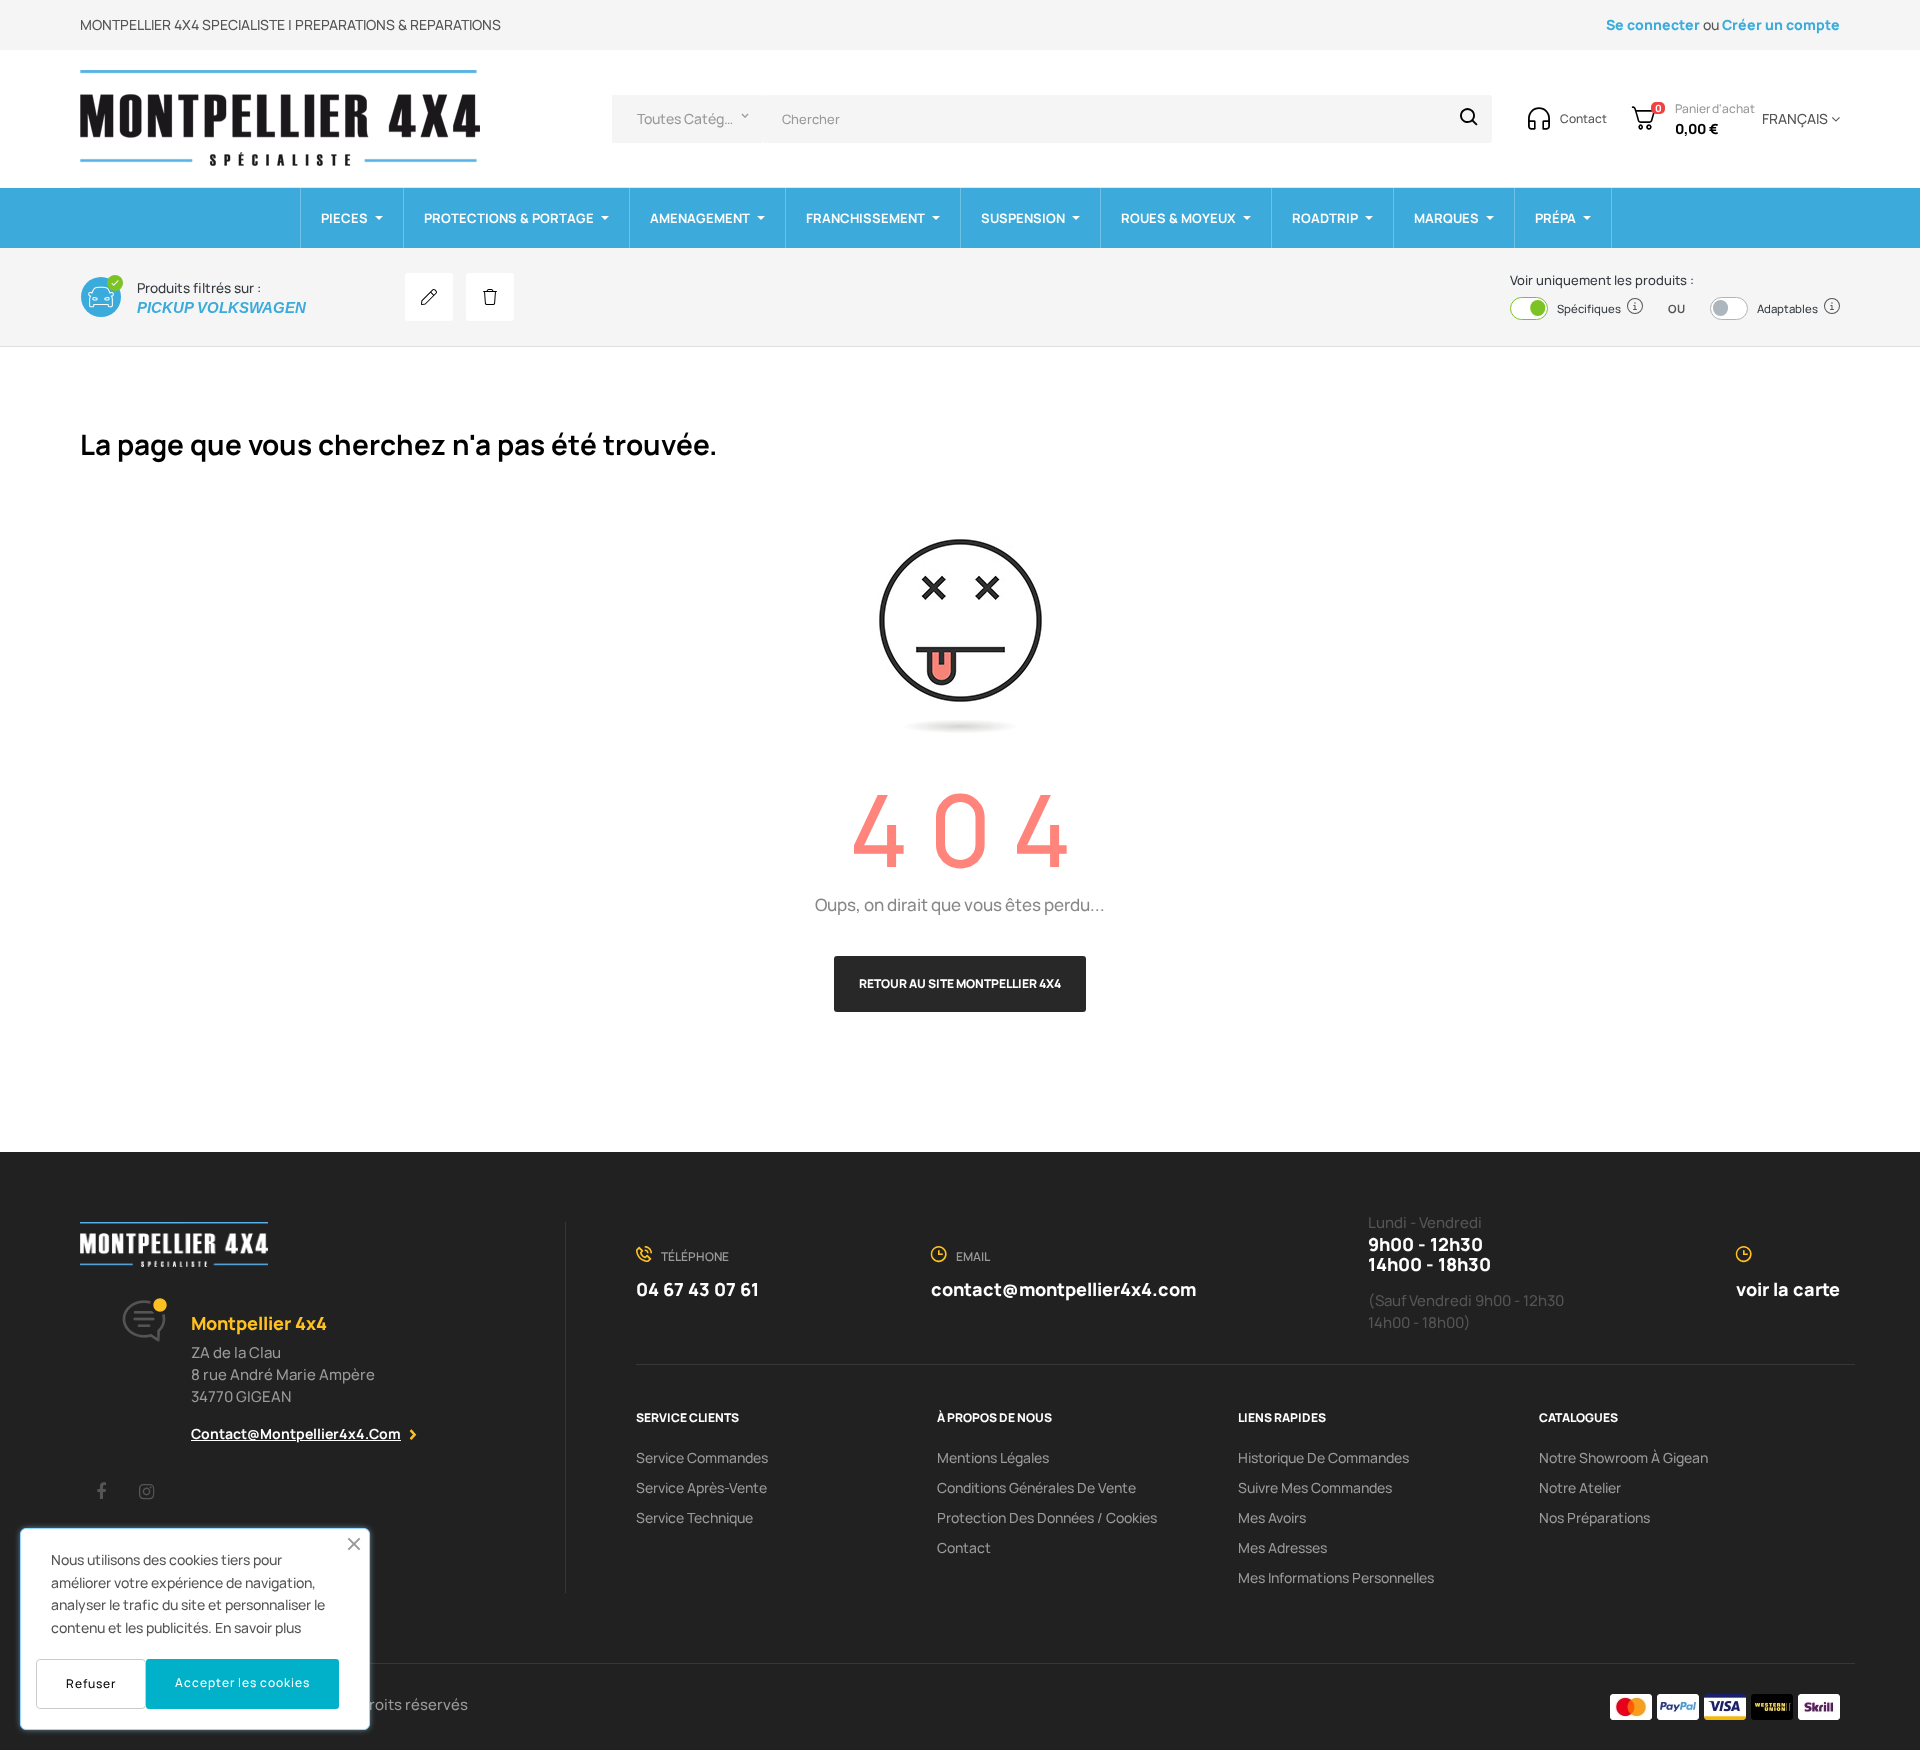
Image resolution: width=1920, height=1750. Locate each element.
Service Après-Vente (701, 1487)
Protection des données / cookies (1047, 1517)
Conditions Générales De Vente (1036, 1487)
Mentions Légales (993, 1457)
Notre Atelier (1580, 1487)
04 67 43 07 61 (697, 1289)
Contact (964, 1547)
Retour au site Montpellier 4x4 (960, 983)
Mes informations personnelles (1336, 1577)
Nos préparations (1594, 1517)
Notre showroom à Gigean (1623, 1457)
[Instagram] (146, 1491)
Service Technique (694, 1517)
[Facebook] (101, 1491)
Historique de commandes (1323, 1457)
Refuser (91, 1683)
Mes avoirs (1272, 1517)
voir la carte (1788, 1289)
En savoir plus (258, 1627)
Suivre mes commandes (1315, 1487)
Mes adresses (1282, 1547)
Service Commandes (702, 1457)
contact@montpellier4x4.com (296, 1433)
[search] (1469, 119)
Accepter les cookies (242, 1682)
